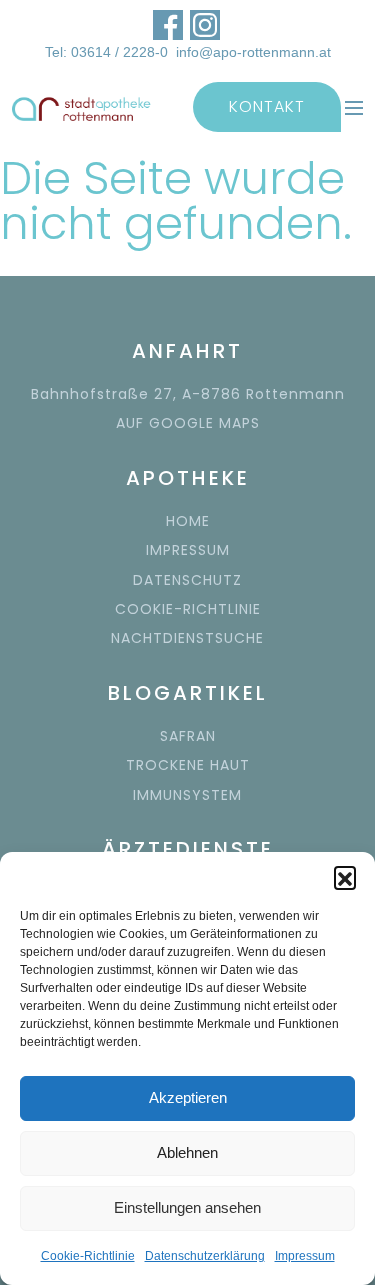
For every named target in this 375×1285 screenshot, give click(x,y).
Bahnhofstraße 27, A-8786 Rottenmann (188, 394)
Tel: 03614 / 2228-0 (106, 52)
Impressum (305, 1256)
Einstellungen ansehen (187, 1207)
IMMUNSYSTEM (187, 795)
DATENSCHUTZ (187, 580)
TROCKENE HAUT (188, 765)
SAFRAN (188, 736)
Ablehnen (187, 1152)
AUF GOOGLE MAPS (188, 423)
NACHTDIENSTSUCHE (187, 638)
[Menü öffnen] (354, 107)
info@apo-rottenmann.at (253, 52)
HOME (188, 521)
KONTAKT (267, 106)
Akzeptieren (188, 1097)
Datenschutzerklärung (205, 1256)
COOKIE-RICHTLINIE (188, 609)
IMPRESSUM (188, 550)
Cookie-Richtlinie (88, 1256)
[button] (345, 877)
